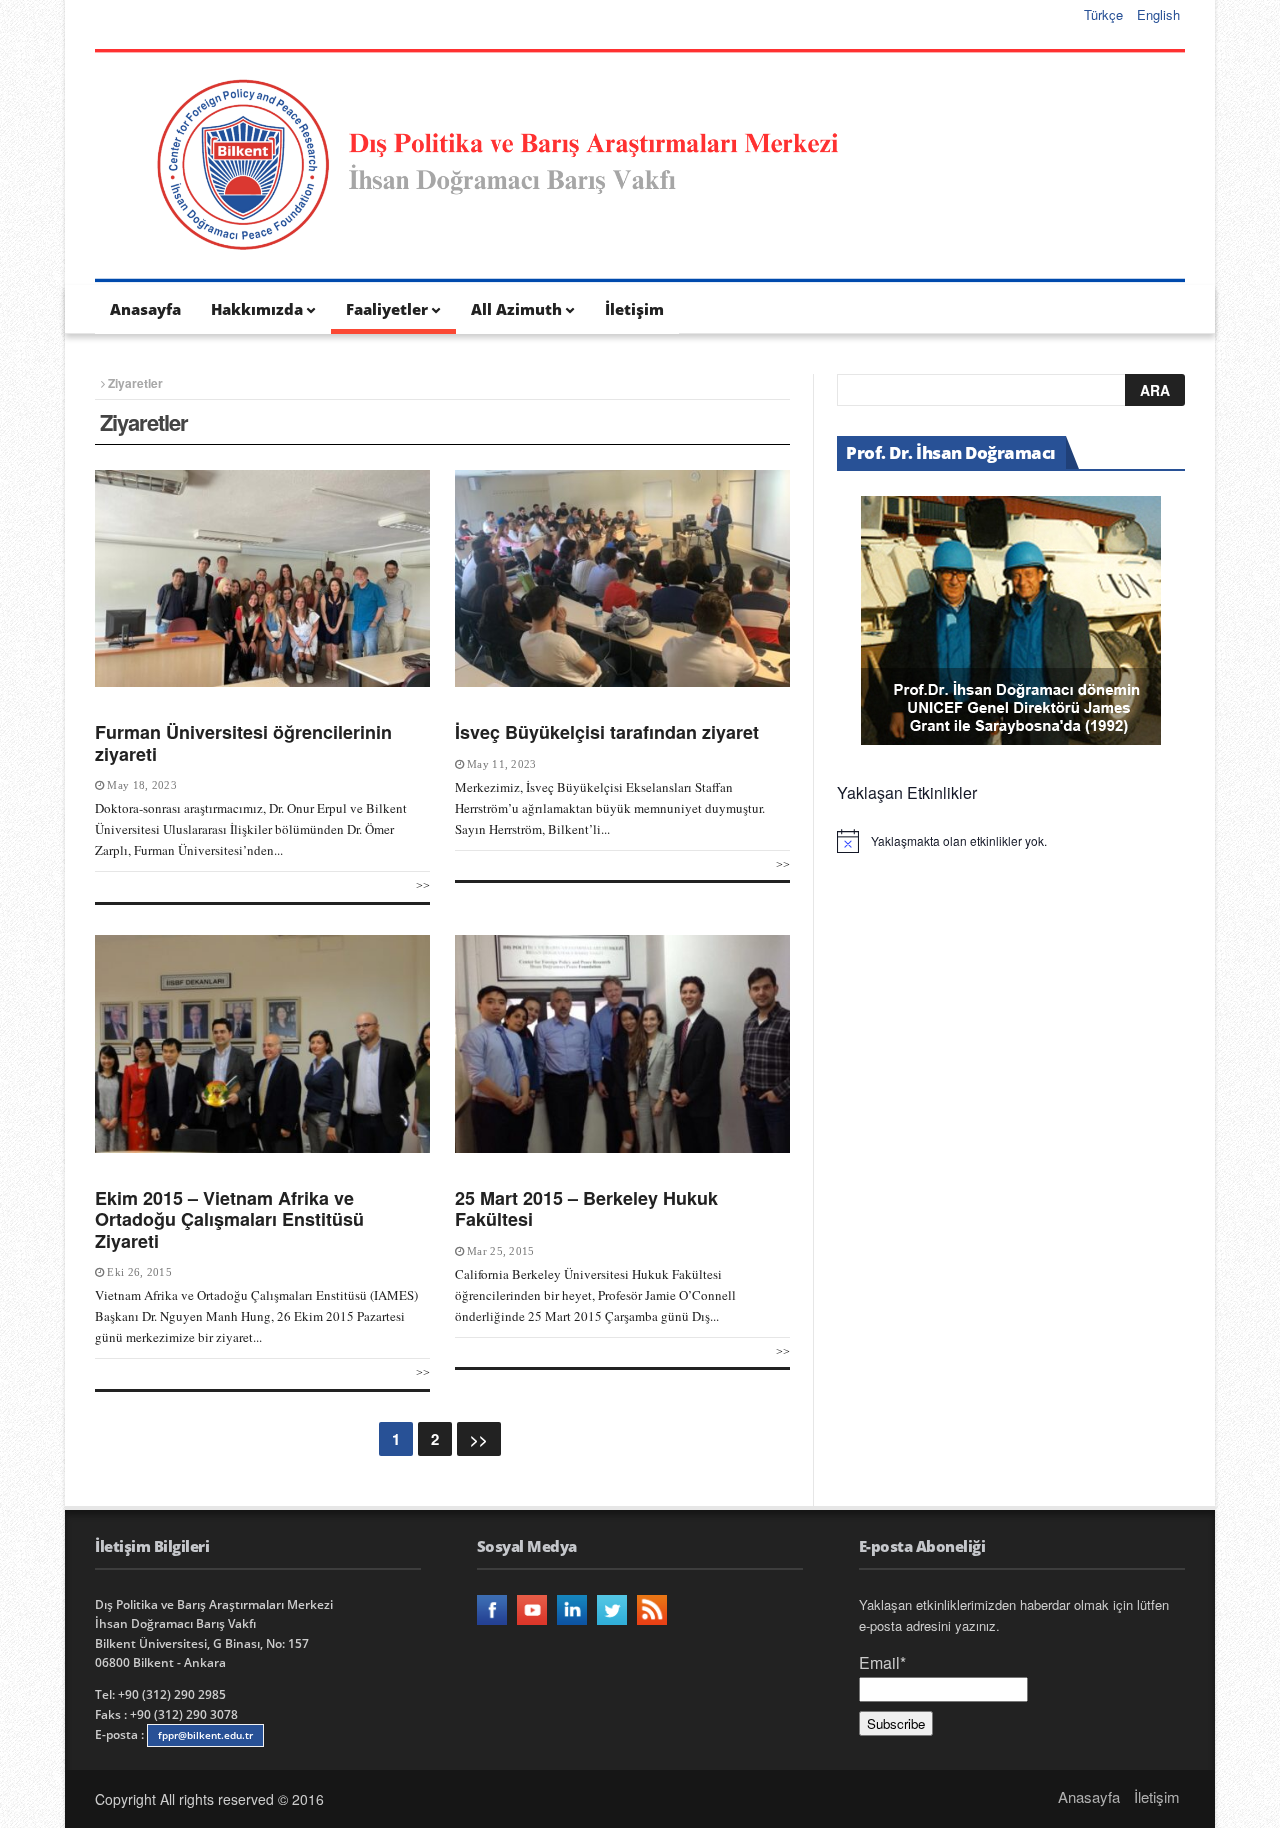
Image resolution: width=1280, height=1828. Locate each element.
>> (423, 886)
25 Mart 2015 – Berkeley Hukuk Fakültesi (586, 1209)
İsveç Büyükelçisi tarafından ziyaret (607, 732)
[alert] (1011, 841)
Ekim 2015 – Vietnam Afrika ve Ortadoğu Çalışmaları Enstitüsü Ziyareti (229, 1219)
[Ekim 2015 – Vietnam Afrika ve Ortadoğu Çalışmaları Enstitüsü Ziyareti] (262, 1044)
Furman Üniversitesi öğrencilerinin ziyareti (243, 743)
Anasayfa (145, 309)
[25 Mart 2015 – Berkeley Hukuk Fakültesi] (622, 1044)
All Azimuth (516, 309)
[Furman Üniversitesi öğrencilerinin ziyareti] (262, 579)
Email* (882, 1662)
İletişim (634, 309)
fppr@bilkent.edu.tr (205, 1735)
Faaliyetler (387, 309)
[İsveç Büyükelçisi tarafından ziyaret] (622, 579)
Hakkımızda (257, 309)
